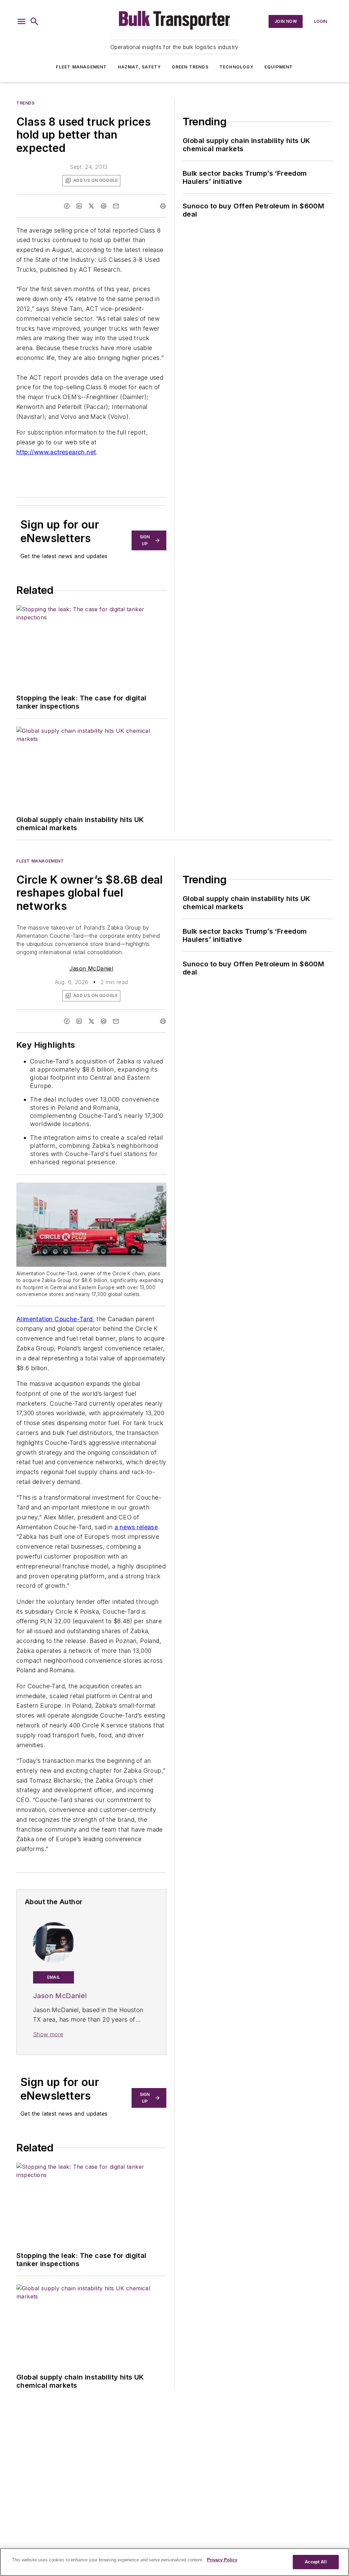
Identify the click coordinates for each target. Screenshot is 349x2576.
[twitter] (91, 206)
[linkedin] (79, 206)
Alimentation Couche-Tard (55, 1319)
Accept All (316, 2562)
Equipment (279, 67)
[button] (21, 21)
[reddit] (104, 206)
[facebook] (67, 206)
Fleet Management (81, 67)
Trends (26, 103)
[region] (174, 2562)
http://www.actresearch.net (56, 452)
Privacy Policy (222, 2560)
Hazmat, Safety (140, 67)
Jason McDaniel (92, 968)
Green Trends (190, 67)
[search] (34, 21)
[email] (116, 206)
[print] (163, 206)
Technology (237, 67)
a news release (136, 1527)
